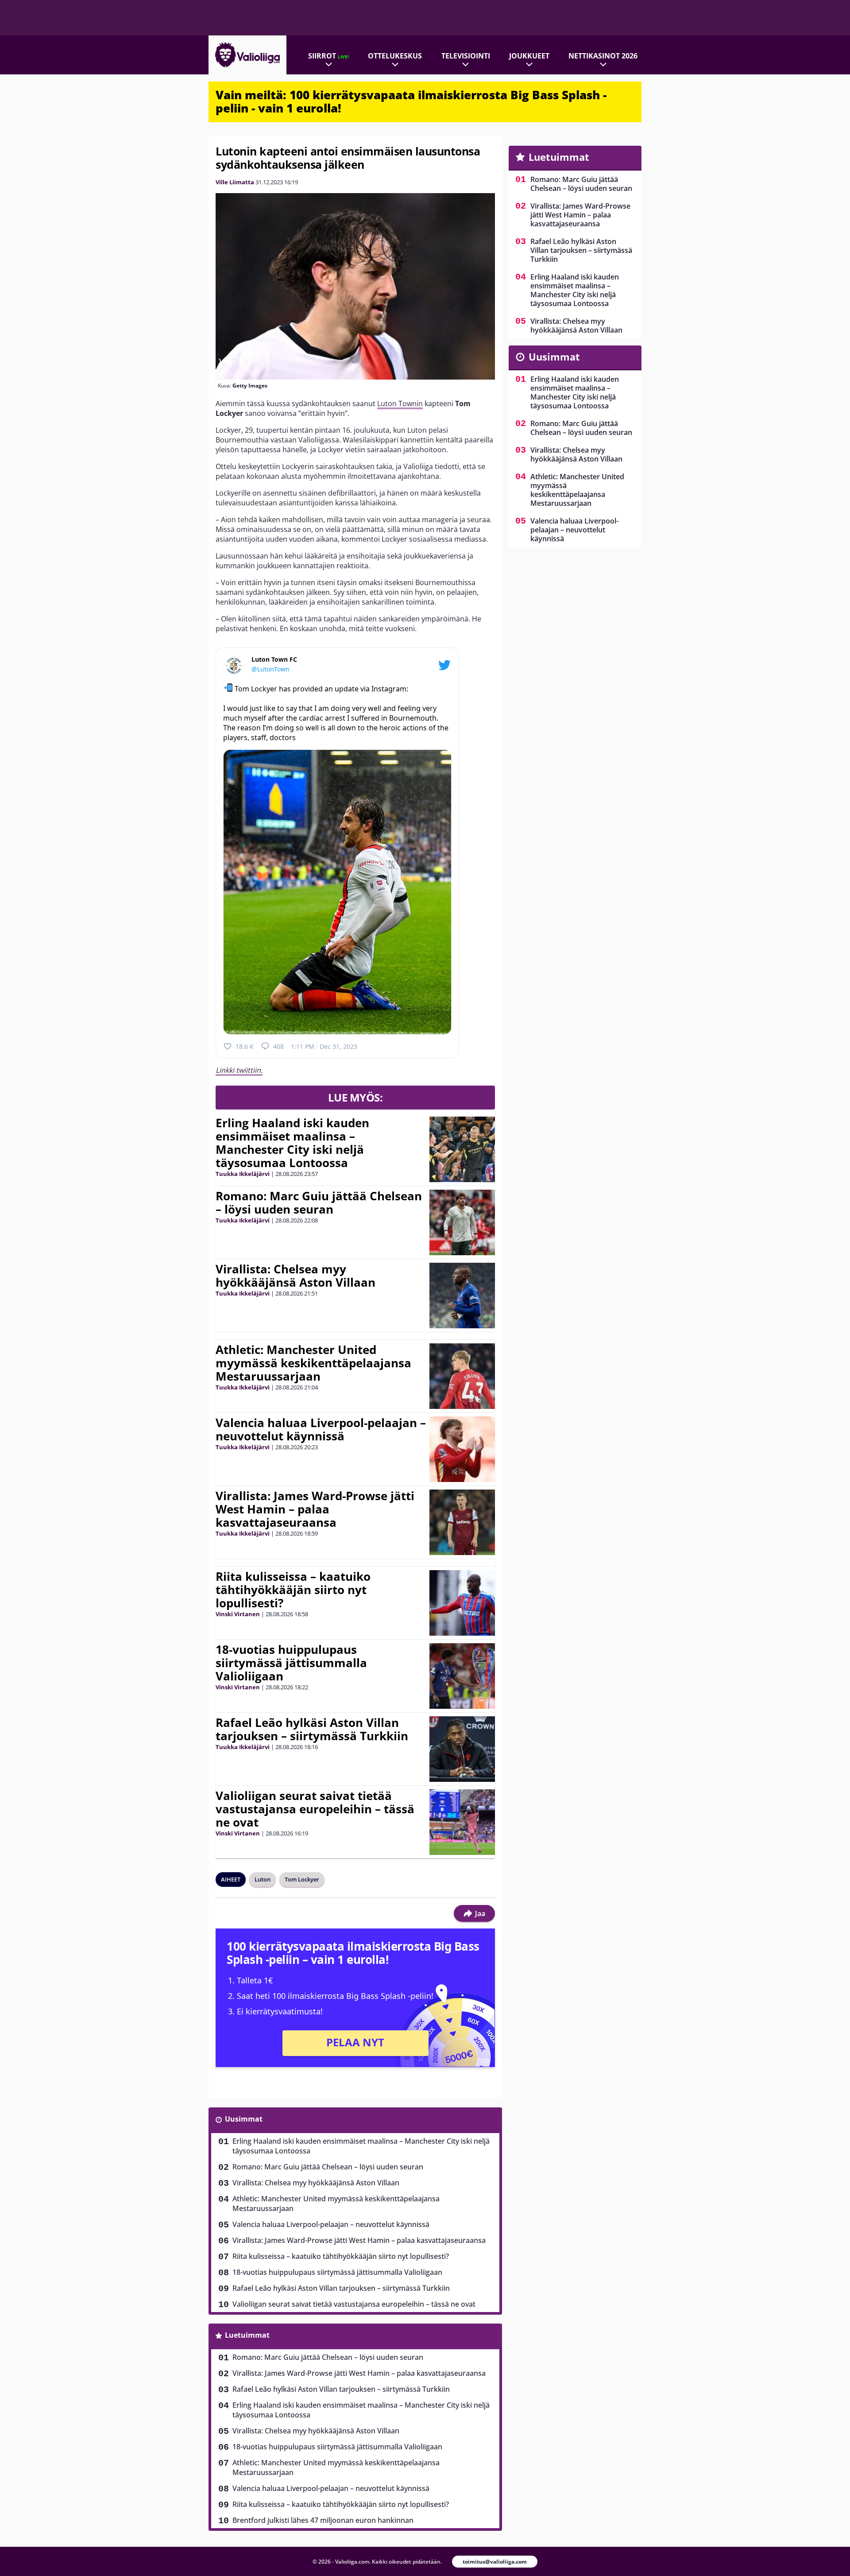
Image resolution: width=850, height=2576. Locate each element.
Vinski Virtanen (238, 1614)
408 (278, 1046)
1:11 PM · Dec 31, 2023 (324, 1046)
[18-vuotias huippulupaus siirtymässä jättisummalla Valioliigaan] (462, 1676)
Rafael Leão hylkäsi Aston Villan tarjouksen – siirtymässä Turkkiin (312, 1729)
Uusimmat (244, 2119)
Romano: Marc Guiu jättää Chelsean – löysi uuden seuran (319, 1203)
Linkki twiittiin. (239, 1070)
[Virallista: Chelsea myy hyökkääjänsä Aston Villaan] (462, 1296)
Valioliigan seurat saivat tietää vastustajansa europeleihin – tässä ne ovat (315, 1809)
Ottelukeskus (395, 56)
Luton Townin (400, 403)
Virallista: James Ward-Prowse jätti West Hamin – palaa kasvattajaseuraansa (315, 1509)
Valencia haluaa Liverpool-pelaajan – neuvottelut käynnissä (321, 1429)
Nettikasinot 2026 (603, 56)
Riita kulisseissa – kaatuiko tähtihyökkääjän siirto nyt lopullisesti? (293, 1590)
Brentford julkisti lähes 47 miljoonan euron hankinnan (323, 2520)
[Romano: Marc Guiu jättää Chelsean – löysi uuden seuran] (462, 1222)
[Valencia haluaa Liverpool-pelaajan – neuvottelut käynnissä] (462, 1449)
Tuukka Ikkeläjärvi (243, 1174)
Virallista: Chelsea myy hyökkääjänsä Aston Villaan (296, 1276)
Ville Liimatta (235, 182)
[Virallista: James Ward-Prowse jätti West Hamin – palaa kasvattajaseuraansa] (462, 1522)
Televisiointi (466, 56)
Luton (263, 1879)
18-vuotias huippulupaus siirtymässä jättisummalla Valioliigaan (291, 1663)
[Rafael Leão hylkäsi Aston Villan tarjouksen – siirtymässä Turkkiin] (462, 1749)
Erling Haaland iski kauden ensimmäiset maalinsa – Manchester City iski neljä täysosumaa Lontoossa (292, 1143)
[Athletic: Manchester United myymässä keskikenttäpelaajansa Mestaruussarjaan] (462, 1376)
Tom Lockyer (302, 1879)
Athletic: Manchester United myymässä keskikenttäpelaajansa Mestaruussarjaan (313, 1363)
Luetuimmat (247, 2335)
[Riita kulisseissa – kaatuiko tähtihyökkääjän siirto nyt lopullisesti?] (462, 1603)
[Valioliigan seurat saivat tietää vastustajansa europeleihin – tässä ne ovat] (462, 1822)
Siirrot (328, 56)
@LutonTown (270, 669)
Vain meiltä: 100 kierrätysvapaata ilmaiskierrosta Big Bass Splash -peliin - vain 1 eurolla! (411, 101)
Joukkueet (529, 56)
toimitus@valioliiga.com (495, 2562)
